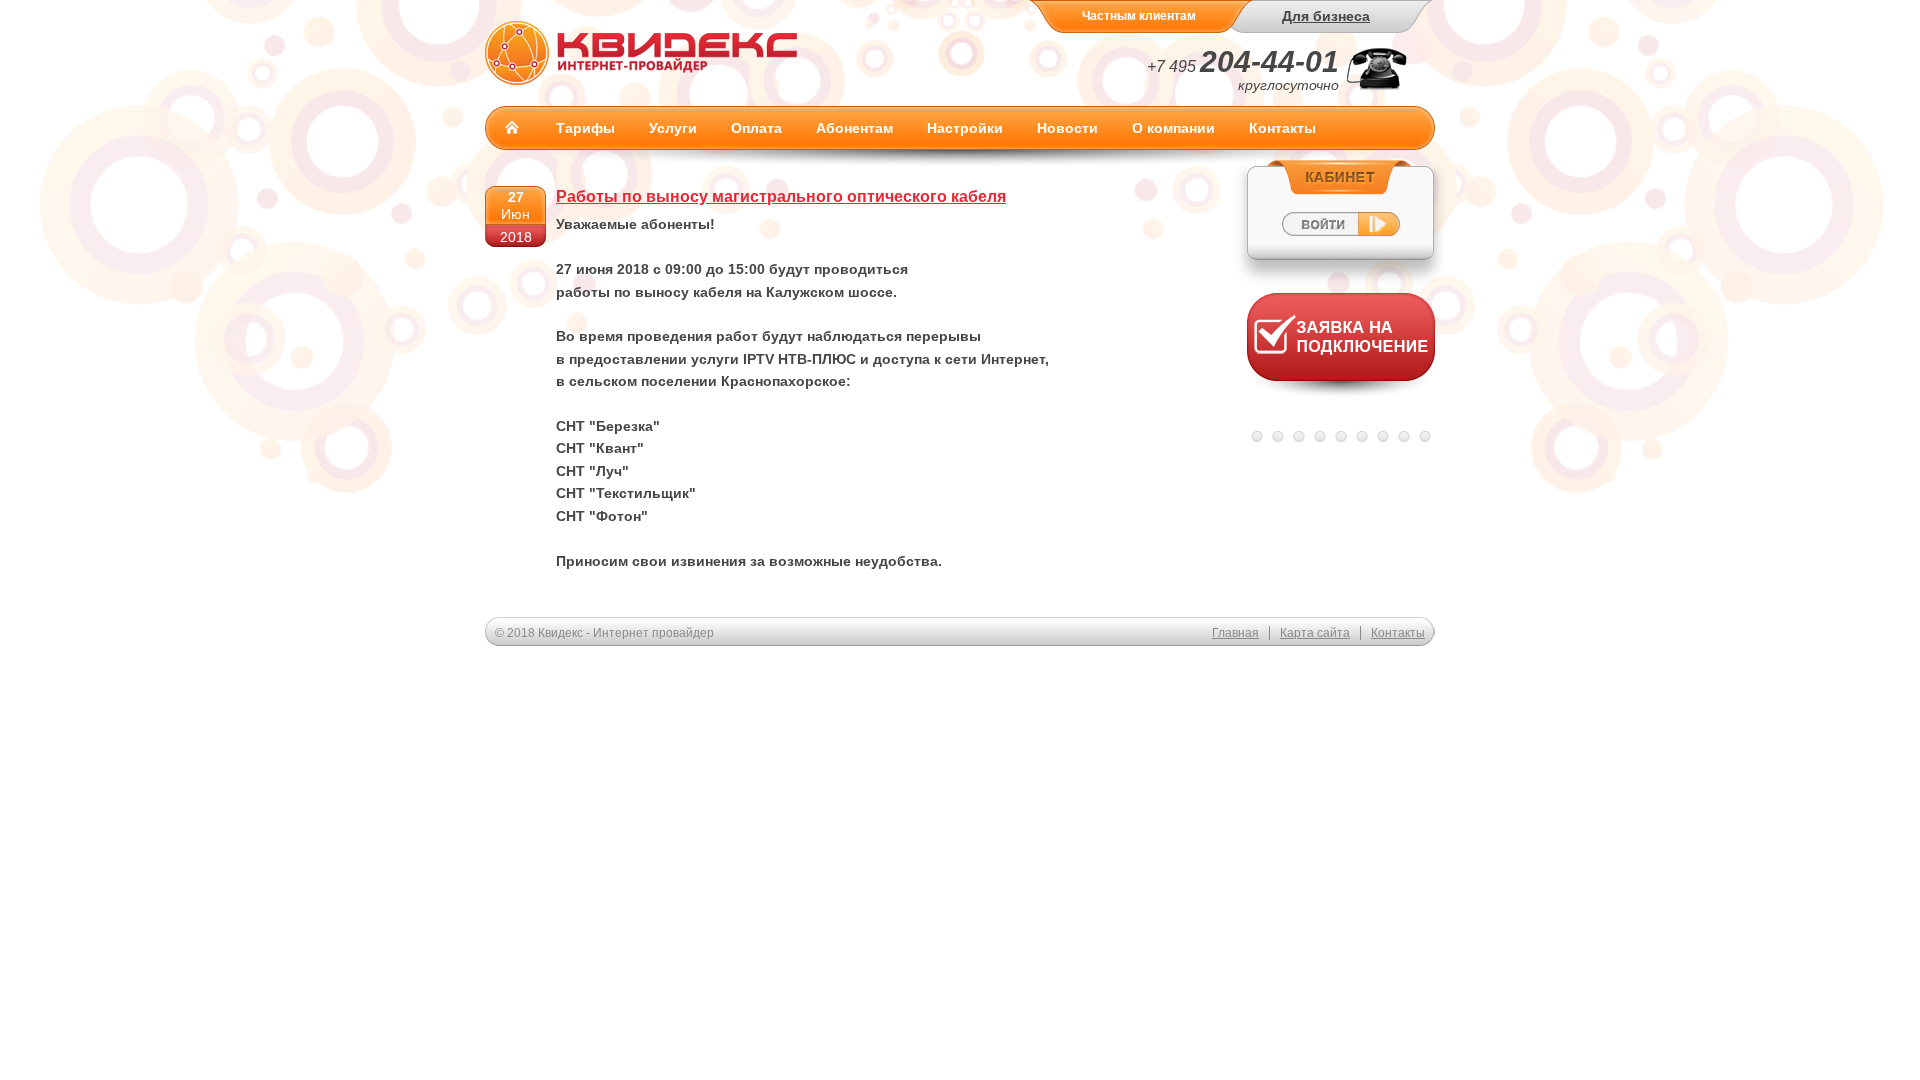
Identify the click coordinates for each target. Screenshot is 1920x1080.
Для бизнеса (1326, 16)
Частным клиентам (1139, 16)
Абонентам (854, 128)
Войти (1340, 209)
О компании (1173, 128)
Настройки (965, 128)
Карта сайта (1315, 633)
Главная (512, 127)
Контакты (1282, 128)
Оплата (756, 128)
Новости (1067, 128)
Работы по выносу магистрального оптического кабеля (781, 196)
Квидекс (641, 52)
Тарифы (585, 128)
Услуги (673, 128)
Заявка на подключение (1341, 349)
